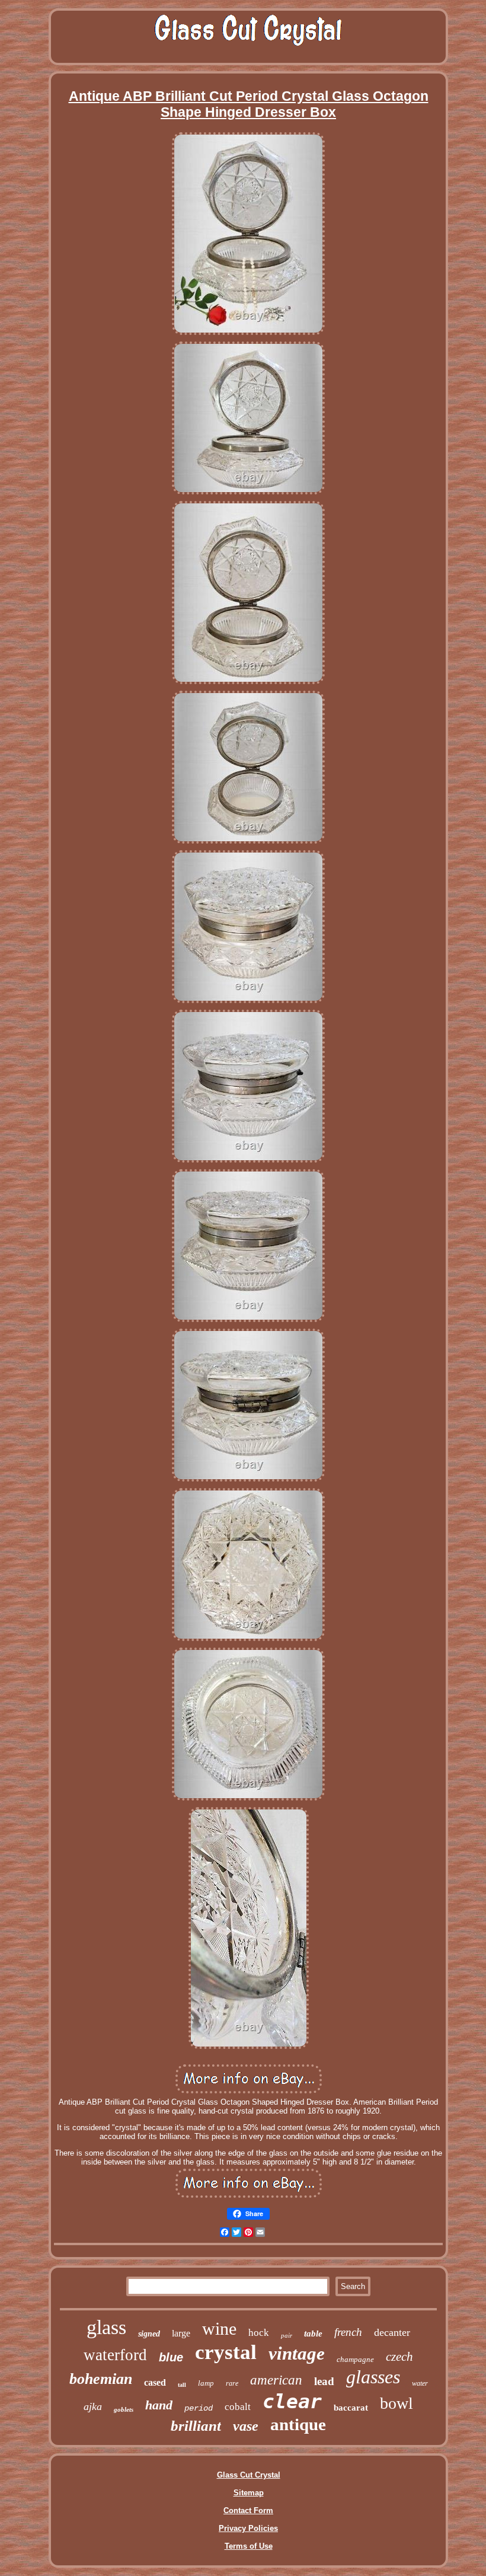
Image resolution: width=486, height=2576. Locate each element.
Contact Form (248, 2510)
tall (182, 2385)
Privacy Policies (248, 2528)
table (313, 2334)
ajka (93, 2406)
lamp (206, 2383)
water (420, 2383)
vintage (297, 2353)
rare (232, 2383)
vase (246, 2426)
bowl (397, 2403)
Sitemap (249, 2493)
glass (106, 2327)
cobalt (238, 2407)
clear (292, 2401)
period (199, 2408)
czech (399, 2357)
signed (149, 2334)
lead (324, 2381)
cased (155, 2382)
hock (259, 2333)
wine (219, 2328)
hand (159, 2405)
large (181, 2333)
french (348, 2332)
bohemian (101, 2379)
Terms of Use (249, 2546)
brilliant (196, 2426)
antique (298, 2424)
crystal (226, 2352)
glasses (373, 2377)
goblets (124, 2409)
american (276, 2380)
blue (171, 2357)
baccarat (351, 2408)
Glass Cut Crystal (249, 2475)
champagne (355, 2359)
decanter (392, 2332)
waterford (115, 2355)
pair (287, 2335)
